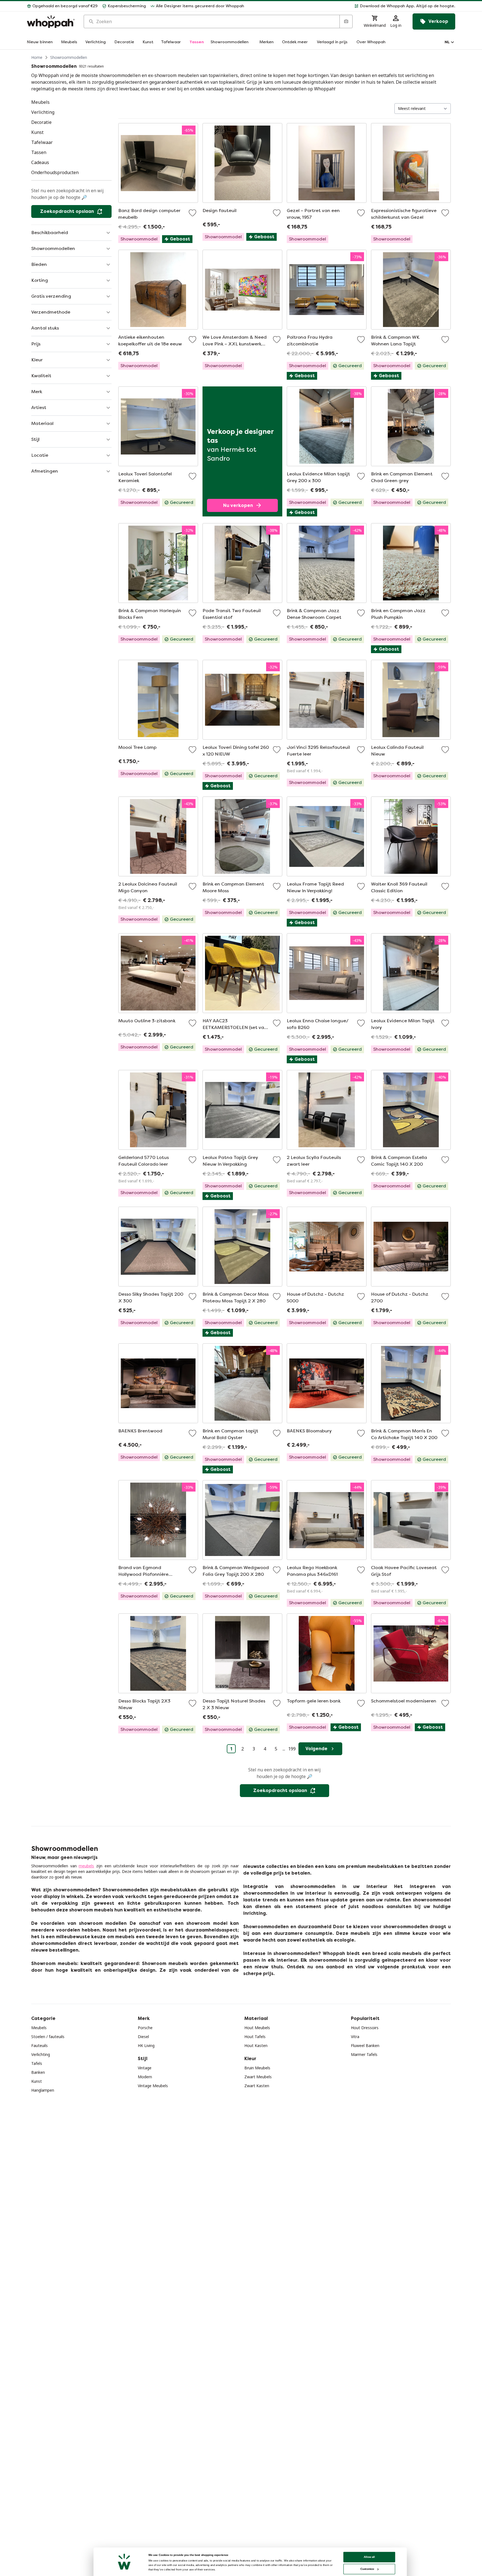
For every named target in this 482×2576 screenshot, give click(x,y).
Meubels (39, 2028)
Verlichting (41, 2054)
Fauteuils (39, 2045)
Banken (38, 2072)
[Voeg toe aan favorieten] (192, 213)
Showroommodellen (69, 57)
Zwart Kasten (257, 2086)
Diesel (143, 2037)
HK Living (146, 2045)
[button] (352, 6)
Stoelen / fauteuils (48, 2037)
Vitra (355, 2037)
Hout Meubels (257, 2028)
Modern (145, 2077)
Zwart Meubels (258, 2077)
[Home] (51, 22)
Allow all (369, 2557)
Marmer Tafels (364, 2054)
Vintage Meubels (153, 2086)
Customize (367, 2569)
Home (37, 57)
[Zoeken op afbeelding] (346, 21)
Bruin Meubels (257, 2068)
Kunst (37, 2081)
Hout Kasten (256, 2045)
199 (292, 1749)
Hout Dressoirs (365, 2028)
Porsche (145, 2028)
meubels (86, 1866)
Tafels (37, 2063)
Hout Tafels (255, 2037)
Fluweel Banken (365, 2045)
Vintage (145, 2068)
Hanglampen (43, 2090)
